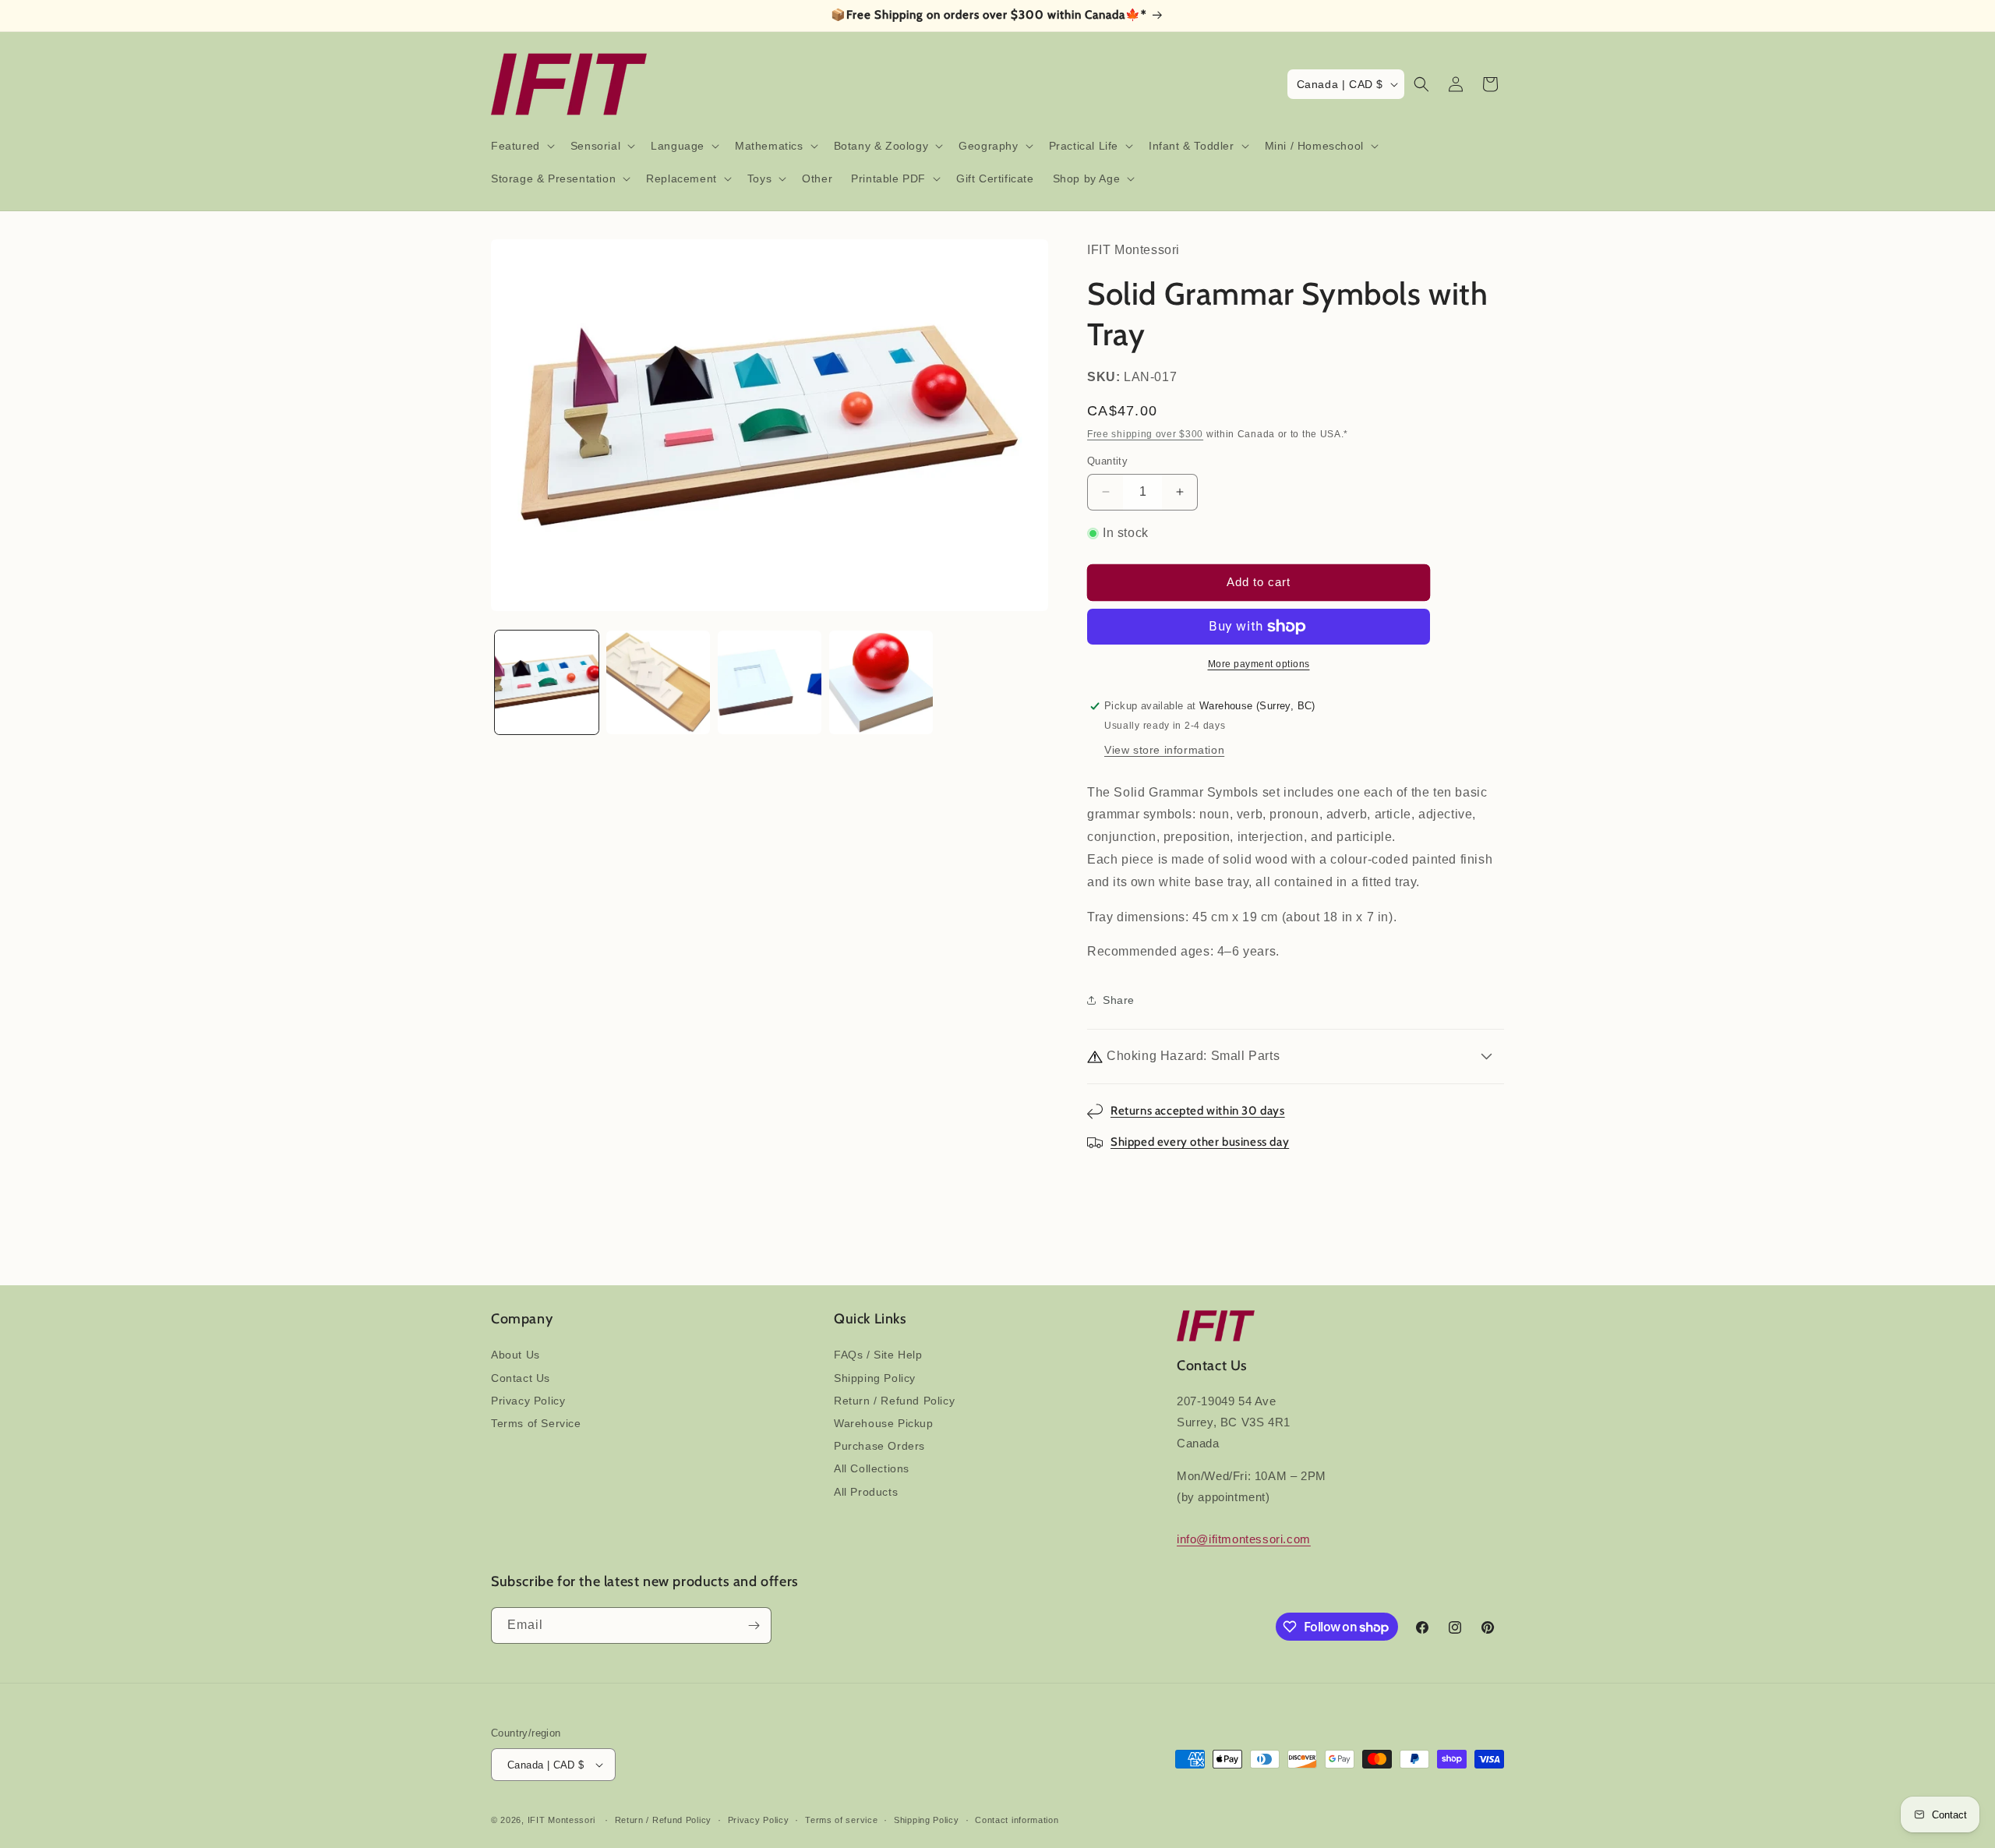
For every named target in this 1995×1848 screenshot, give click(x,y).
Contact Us (521, 1378)
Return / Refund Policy (894, 1401)
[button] (521, 146)
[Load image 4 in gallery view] (881, 682)
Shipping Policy (875, 1378)
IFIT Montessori (562, 1820)
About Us (516, 1355)
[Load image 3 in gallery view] (770, 682)
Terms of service (841, 1820)
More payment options (1259, 664)
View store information (1164, 750)
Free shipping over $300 (1145, 434)
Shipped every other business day (1200, 1142)
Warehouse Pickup (884, 1423)
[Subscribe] (754, 1625)
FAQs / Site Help (878, 1355)
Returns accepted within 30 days (1198, 1111)
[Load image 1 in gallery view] (547, 682)
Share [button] (1119, 1000)
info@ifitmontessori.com (1244, 1539)
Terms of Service (536, 1423)
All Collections (872, 1468)
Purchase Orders (879, 1446)
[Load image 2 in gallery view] (658, 682)
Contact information (1017, 1820)
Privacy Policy (528, 1401)
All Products (866, 1492)
